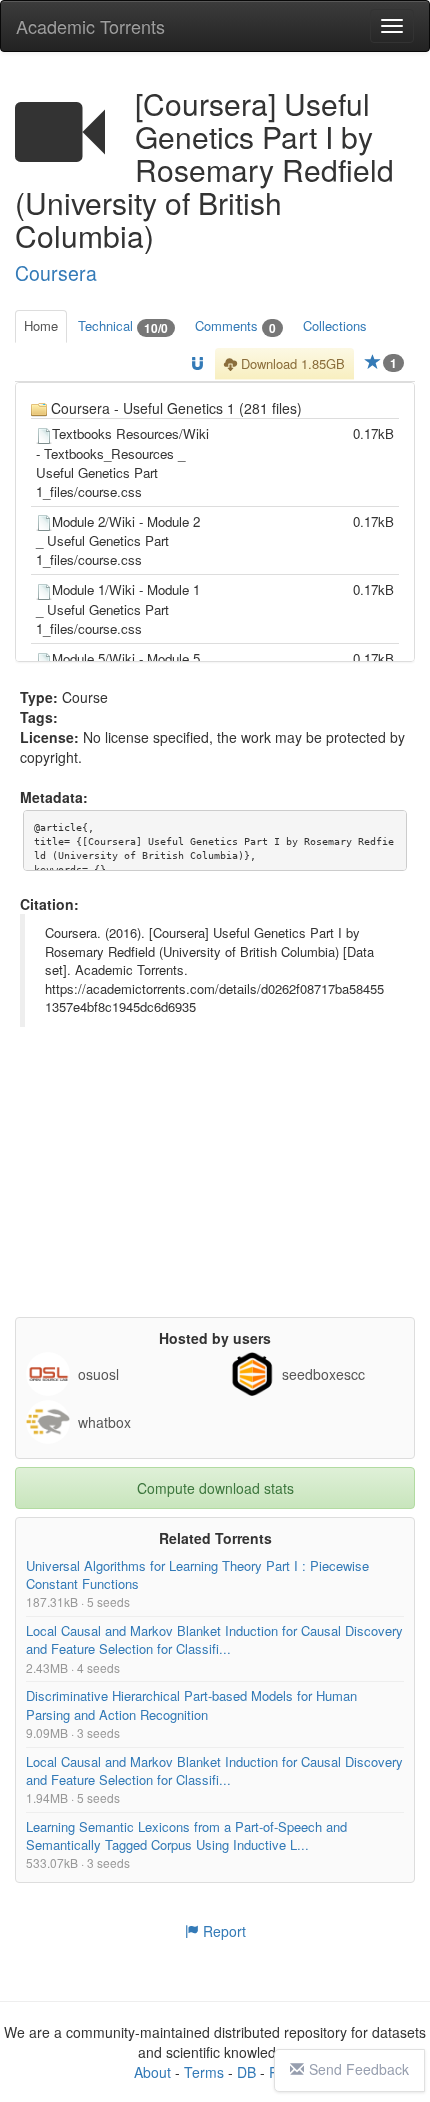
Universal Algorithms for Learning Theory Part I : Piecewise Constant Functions (197, 1574)
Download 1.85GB (291, 363)
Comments (235, 326)
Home (41, 325)
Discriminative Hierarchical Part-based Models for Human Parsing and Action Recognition (191, 1704)
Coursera (56, 273)
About (152, 2072)
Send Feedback (359, 2069)
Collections (335, 325)
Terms (204, 2072)
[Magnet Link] (197, 364)
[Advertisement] (215, 1192)
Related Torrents (215, 1538)
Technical (123, 326)
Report (222, 1931)
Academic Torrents (90, 26)
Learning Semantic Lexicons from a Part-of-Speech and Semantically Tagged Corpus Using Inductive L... (186, 1835)
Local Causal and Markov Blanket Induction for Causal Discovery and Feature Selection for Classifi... (214, 1639)
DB (246, 2072)
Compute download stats (215, 1488)
